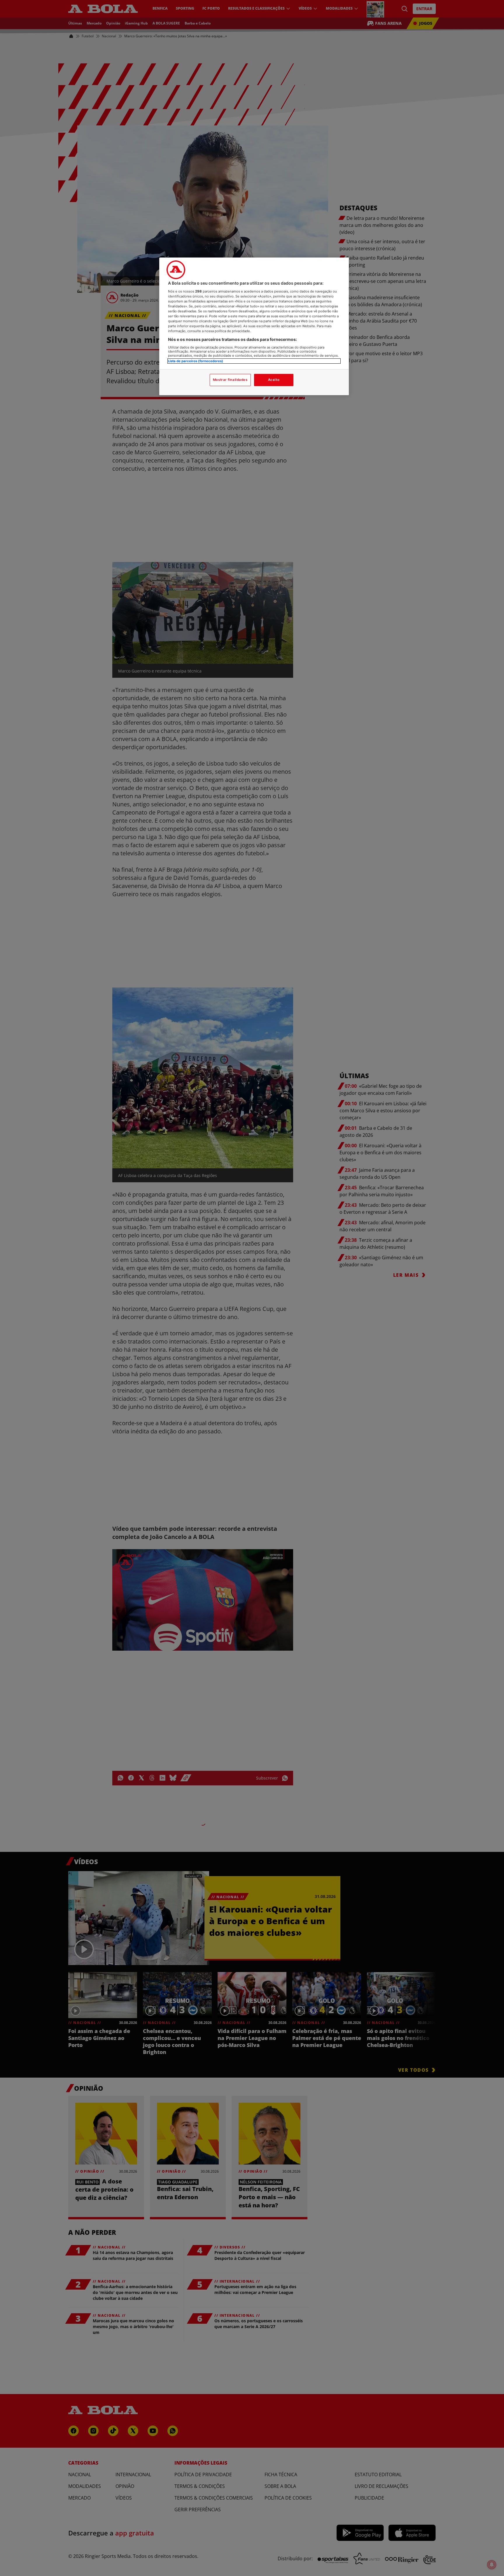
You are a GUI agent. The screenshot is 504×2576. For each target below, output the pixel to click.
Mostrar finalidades (230, 380)
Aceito (274, 380)
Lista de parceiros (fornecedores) (196, 361)
